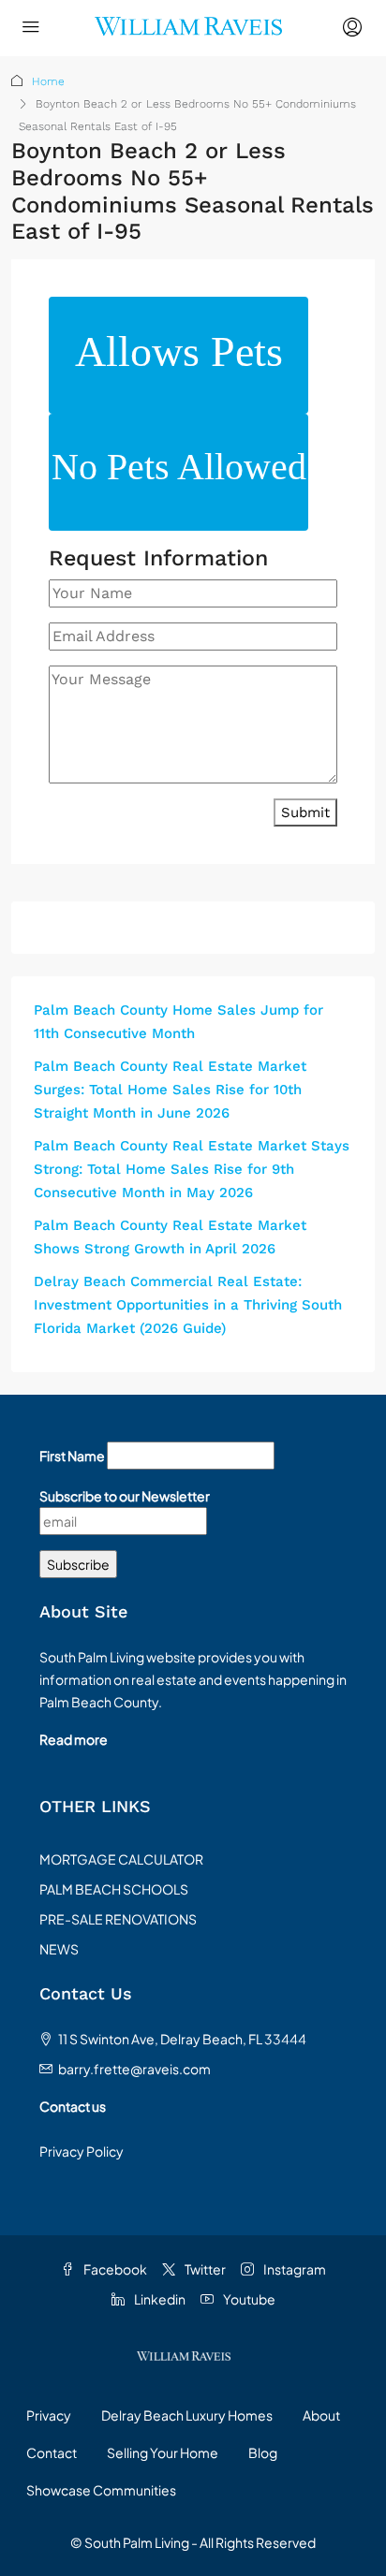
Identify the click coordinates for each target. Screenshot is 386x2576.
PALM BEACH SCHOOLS (114, 1889)
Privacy (49, 2415)
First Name (72, 1456)
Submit (305, 812)
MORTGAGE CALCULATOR (121, 1859)
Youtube (248, 2299)
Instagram (294, 2269)
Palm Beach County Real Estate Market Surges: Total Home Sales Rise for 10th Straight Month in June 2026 (170, 1090)
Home (48, 81)
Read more (74, 1739)
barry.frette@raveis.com (134, 2069)
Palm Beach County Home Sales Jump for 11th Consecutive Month (178, 1022)
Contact (52, 2452)
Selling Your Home (163, 2452)
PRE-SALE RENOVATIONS (118, 1919)
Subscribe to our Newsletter (125, 1496)
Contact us (73, 2106)
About (321, 2415)
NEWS (59, 1949)
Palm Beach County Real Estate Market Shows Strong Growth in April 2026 (170, 1237)
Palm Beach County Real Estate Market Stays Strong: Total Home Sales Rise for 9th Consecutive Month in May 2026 (192, 1169)
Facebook (114, 2269)
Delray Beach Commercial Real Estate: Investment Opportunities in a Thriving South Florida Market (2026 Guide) (188, 1305)
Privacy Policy (82, 2151)
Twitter (204, 2269)
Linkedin (159, 2299)
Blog (263, 2452)
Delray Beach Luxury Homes (187, 2415)
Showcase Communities (101, 2490)
